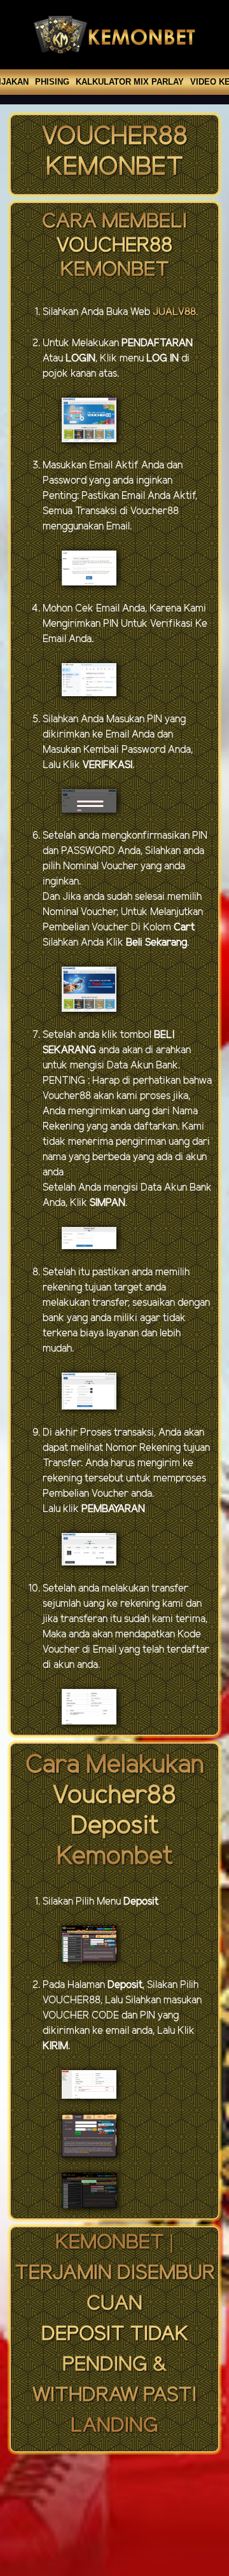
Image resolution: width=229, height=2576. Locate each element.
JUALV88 (174, 312)
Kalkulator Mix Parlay (130, 82)
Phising (52, 82)
